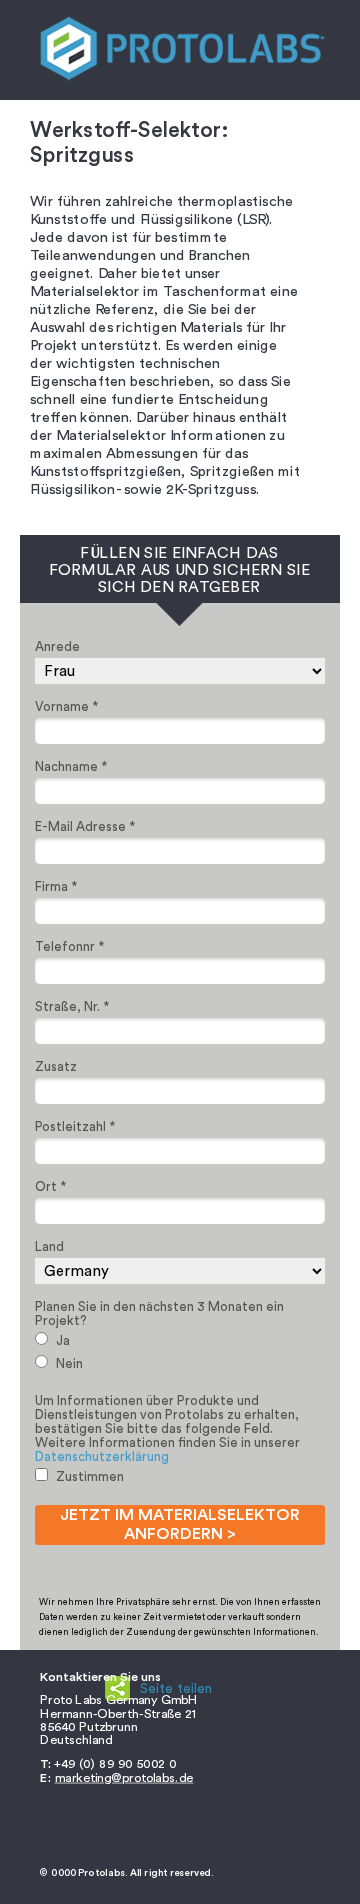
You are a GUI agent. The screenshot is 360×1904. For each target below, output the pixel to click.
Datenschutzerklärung (102, 1456)
